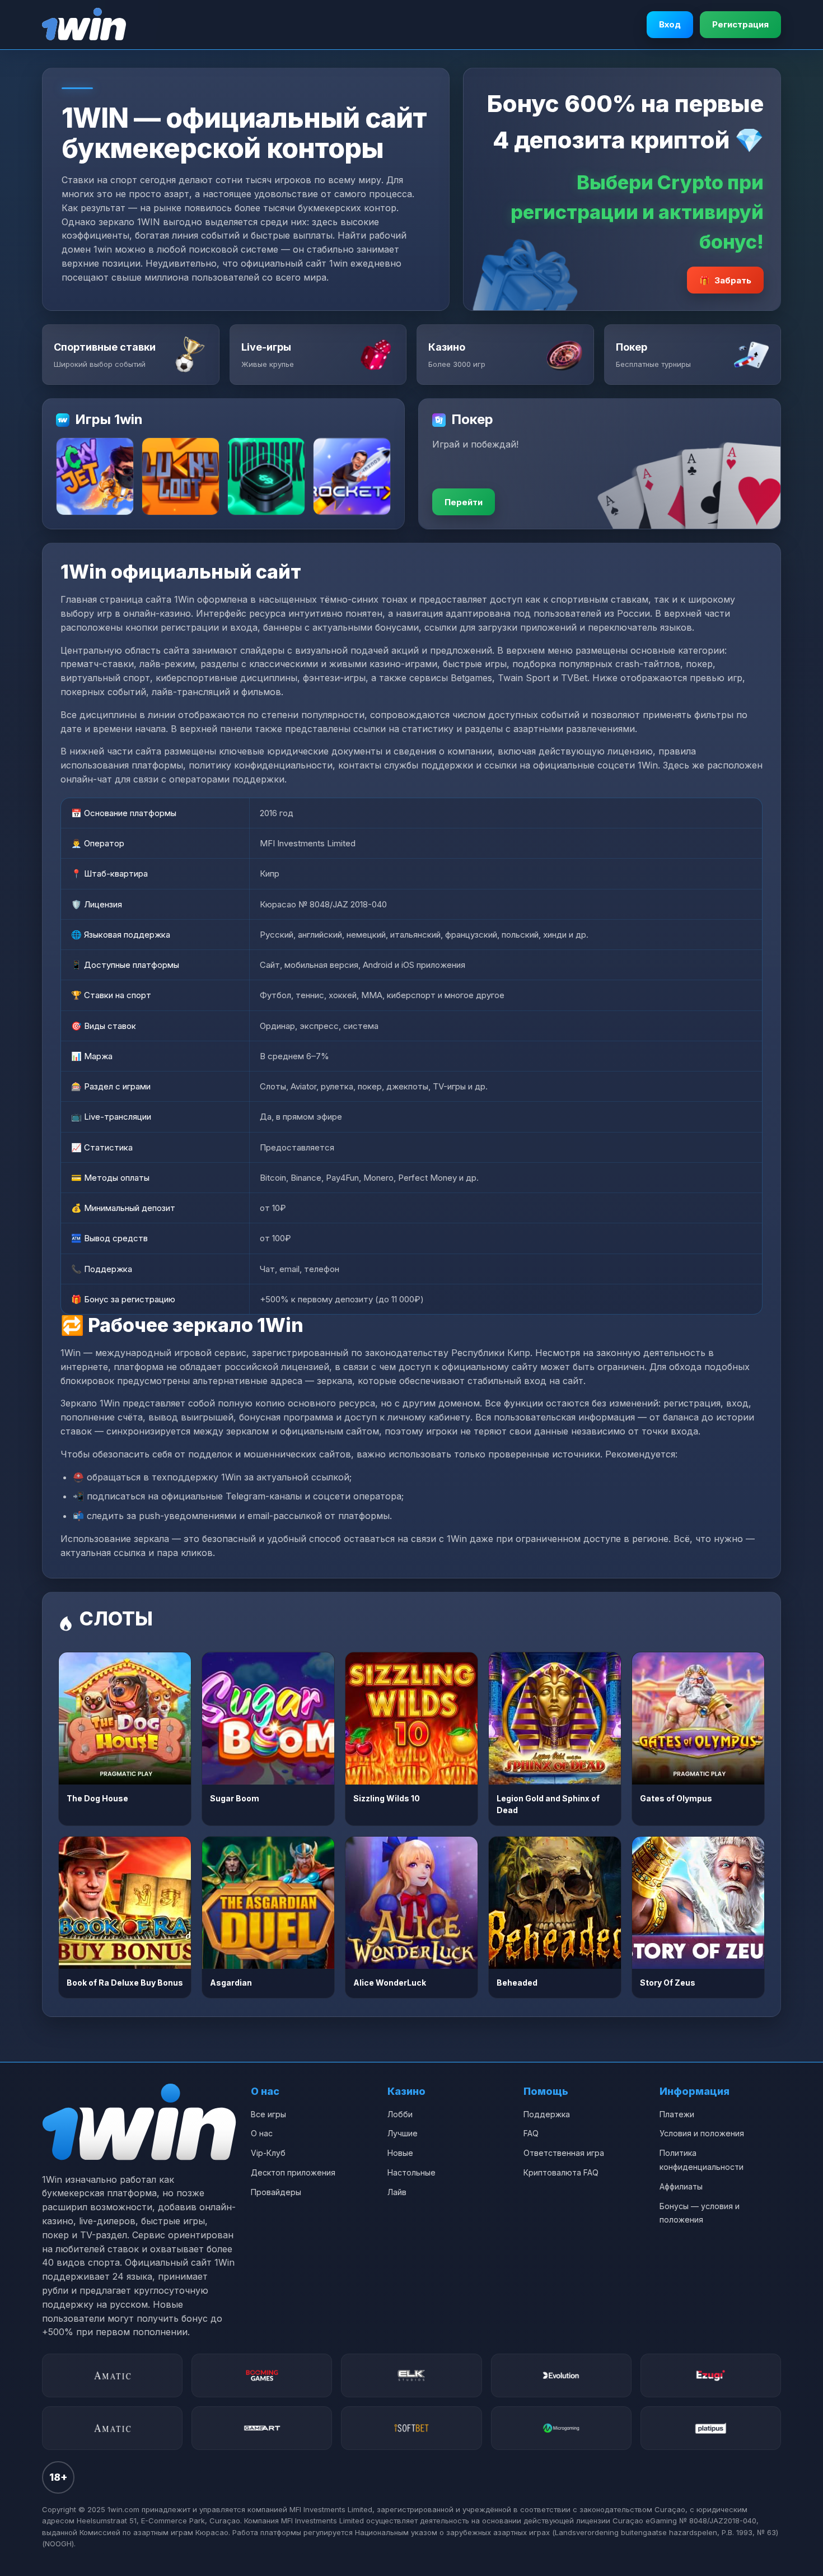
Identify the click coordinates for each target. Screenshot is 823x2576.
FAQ (531, 2133)
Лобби (400, 2114)
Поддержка (547, 2114)
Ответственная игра (564, 2153)
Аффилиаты (681, 2186)
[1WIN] (84, 25)
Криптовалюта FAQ (561, 2172)
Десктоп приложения (293, 2172)
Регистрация (740, 24)
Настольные (411, 2172)
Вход (670, 24)
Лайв (397, 2192)
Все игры (268, 2114)
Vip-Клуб (268, 2153)
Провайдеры (276, 2192)
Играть (125, 1718)
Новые (400, 2153)
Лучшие (403, 2133)
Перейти (464, 502)
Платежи (677, 2114)
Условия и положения (702, 2133)
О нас (262, 2133)
